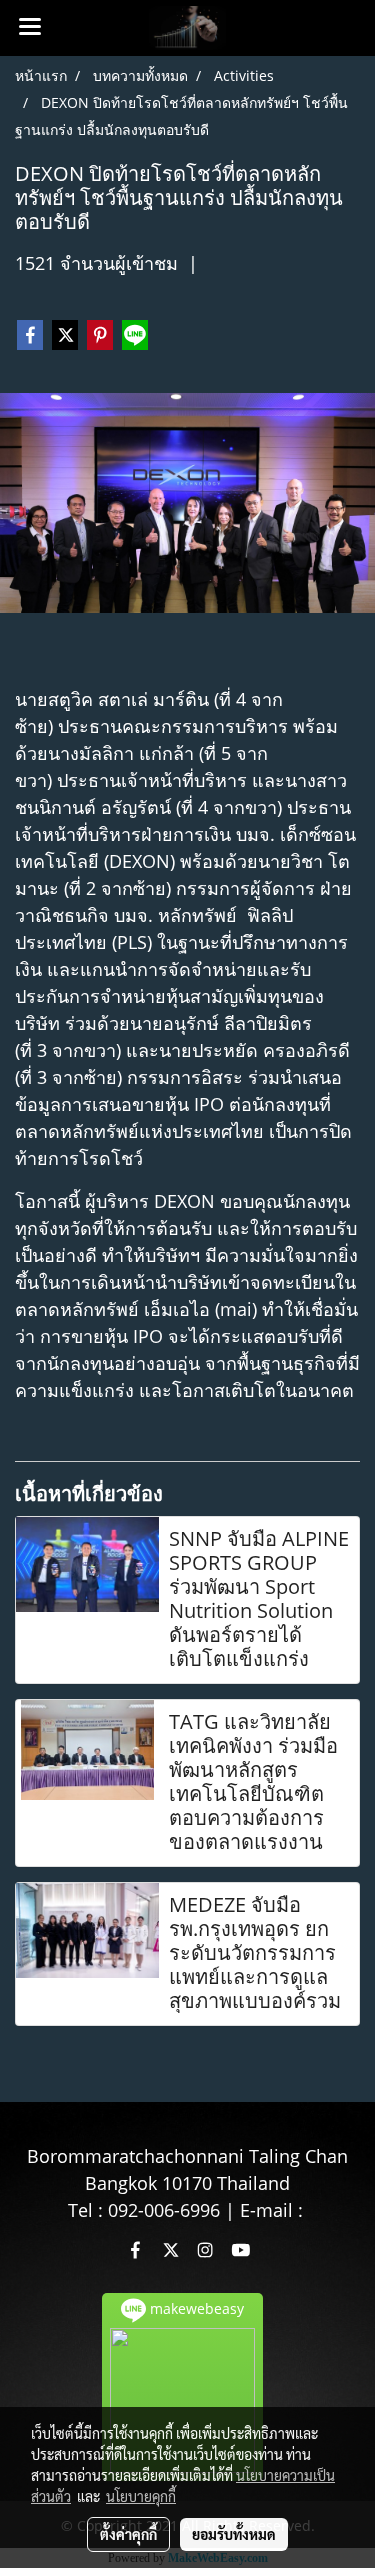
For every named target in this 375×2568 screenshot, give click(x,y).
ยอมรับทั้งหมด (234, 2534)
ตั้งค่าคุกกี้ (128, 2534)
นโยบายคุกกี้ (141, 2496)
